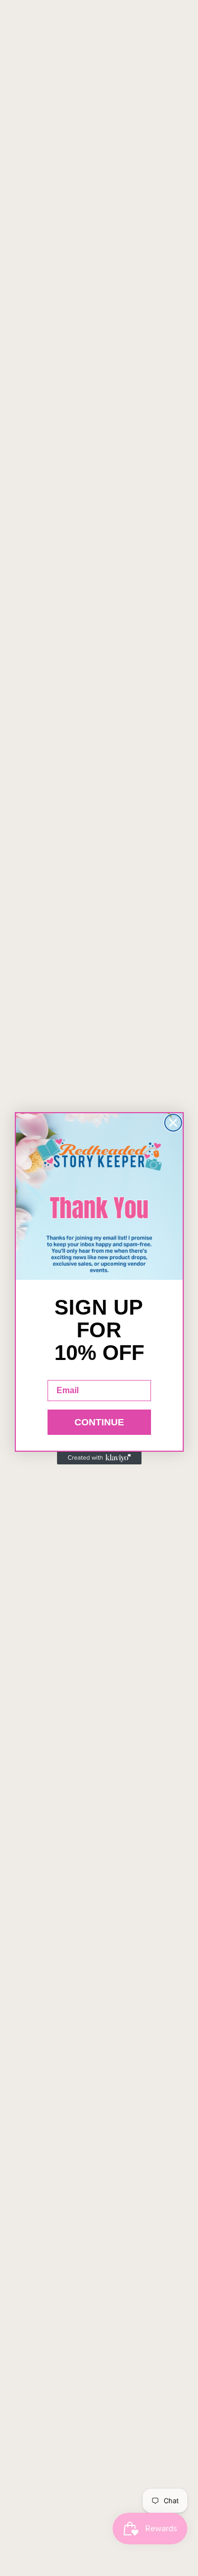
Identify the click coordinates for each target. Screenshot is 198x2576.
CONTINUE (99, 1422)
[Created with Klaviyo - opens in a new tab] (99, 1458)
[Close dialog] (173, 1123)
